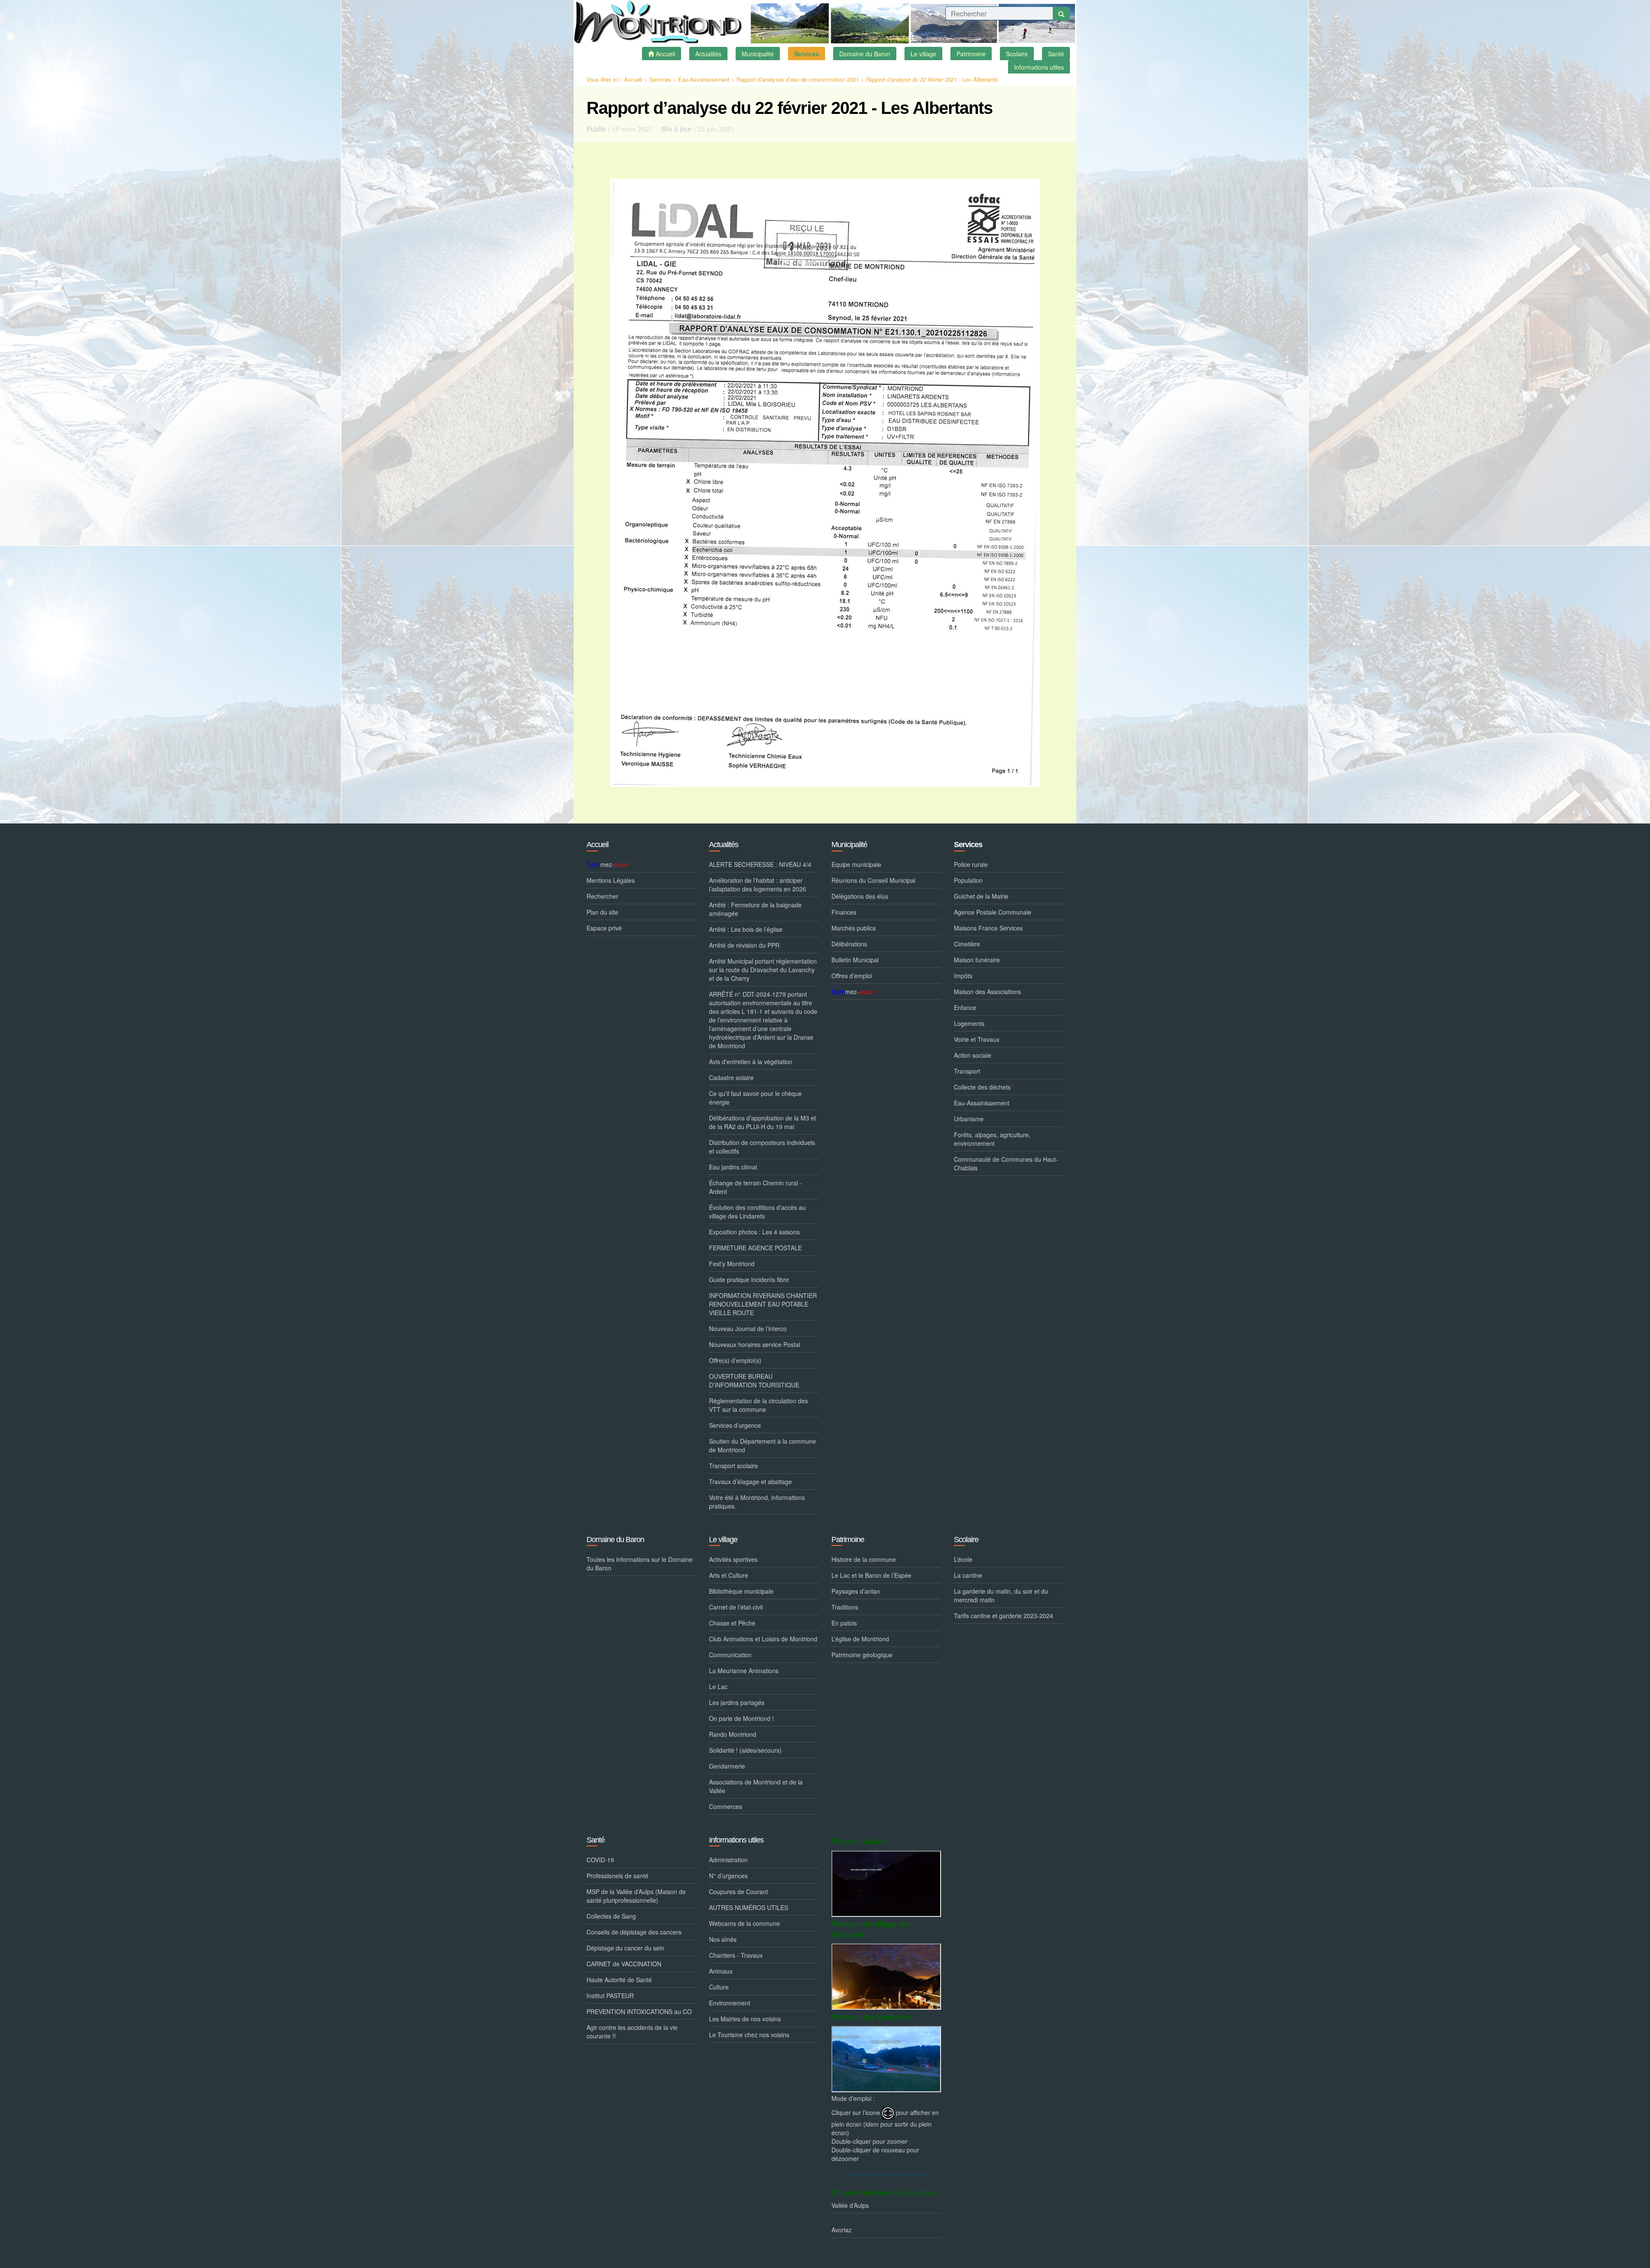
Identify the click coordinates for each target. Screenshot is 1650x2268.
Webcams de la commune (744, 1923)
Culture (719, 1987)
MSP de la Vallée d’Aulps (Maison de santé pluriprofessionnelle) (636, 1896)
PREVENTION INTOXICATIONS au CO (639, 2011)
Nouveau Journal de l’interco (748, 1328)
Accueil (633, 79)
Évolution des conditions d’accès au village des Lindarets (757, 1212)
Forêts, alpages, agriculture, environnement (992, 1139)
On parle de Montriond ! (741, 1718)
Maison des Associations (987, 992)
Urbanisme (969, 1119)
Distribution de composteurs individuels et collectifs (762, 1147)
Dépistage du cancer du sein (625, 1948)
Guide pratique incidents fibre (749, 1279)
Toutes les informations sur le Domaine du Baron (640, 1564)
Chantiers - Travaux (736, 1955)
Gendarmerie (727, 1766)
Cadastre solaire (731, 1077)
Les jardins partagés (737, 1702)
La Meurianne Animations (744, 1671)
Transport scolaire (733, 1466)
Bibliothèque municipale (741, 1591)
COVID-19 (600, 1860)
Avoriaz (842, 2230)
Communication (730, 1655)
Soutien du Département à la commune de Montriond (762, 1445)
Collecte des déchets (983, 1087)
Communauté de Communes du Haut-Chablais (1006, 1163)
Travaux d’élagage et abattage (750, 1481)
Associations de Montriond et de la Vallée (756, 1786)
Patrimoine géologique (862, 1655)
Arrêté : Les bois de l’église (746, 929)
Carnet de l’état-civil (736, 1607)
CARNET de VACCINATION (624, 1964)
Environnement (730, 2003)
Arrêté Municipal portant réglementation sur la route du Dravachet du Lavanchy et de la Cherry (763, 970)
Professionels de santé (617, 1876)
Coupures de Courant (738, 1892)
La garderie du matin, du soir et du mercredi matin (1001, 1595)
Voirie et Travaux (977, 1039)
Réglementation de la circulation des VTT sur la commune (758, 1405)
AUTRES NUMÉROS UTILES (749, 1907)
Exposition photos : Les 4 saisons (754, 1232)
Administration (728, 1860)
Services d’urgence (735, 1425)
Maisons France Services (988, 928)
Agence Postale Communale (993, 912)
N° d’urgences (728, 1876)
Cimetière (967, 944)
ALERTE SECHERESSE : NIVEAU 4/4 (760, 864)
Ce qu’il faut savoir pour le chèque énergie (755, 1098)
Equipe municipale (856, 864)
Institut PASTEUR (610, 1996)
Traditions (845, 1607)
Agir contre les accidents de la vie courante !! (632, 2032)
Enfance (965, 1007)
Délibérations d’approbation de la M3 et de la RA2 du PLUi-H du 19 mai (762, 1122)
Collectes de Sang (611, 1916)
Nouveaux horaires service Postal (755, 1344)
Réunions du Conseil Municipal (873, 880)
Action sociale (973, 1055)
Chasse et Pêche (732, 1623)
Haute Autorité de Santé (619, 1980)
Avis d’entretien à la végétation (751, 1062)
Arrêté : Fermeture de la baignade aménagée (755, 909)
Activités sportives (733, 1559)
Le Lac (718, 1686)
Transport (967, 1071)
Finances (844, 912)
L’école (963, 1559)
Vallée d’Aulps (850, 2205)
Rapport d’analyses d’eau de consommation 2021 (798, 79)
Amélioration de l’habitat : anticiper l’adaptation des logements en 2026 (758, 885)
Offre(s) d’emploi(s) (735, 1360)
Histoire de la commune (864, 1559)
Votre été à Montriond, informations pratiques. (757, 1502)
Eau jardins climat (733, 1167)
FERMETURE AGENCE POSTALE (755, 1248)
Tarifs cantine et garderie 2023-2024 (1004, 1616)
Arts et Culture (729, 1575)
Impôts (963, 976)
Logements (969, 1023)
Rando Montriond (733, 1734)
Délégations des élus (860, 896)
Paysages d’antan (856, 1591)
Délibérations (849, 944)
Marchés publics (854, 928)
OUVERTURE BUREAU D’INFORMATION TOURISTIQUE (754, 1380)
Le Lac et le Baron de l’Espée (871, 1575)
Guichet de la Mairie (981, 896)
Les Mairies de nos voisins (745, 2019)
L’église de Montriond (860, 1639)
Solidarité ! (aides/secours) (745, 1750)
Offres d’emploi (852, 976)
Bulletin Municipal (855, 960)
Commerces (726, 1806)
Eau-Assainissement (704, 79)
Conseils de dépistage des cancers (634, 1932)
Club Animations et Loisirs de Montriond (763, 1639)
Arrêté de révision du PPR (744, 945)
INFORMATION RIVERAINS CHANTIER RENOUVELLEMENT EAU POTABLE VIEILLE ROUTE (763, 1304)
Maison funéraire (977, 960)
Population (968, 880)
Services (660, 79)
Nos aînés (723, 1939)
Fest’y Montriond (732, 1264)
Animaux (721, 1971)
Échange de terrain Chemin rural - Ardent (755, 1187)
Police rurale (971, 864)
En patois (844, 1623)
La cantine (968, 1575)
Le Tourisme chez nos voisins (749, 2035)
